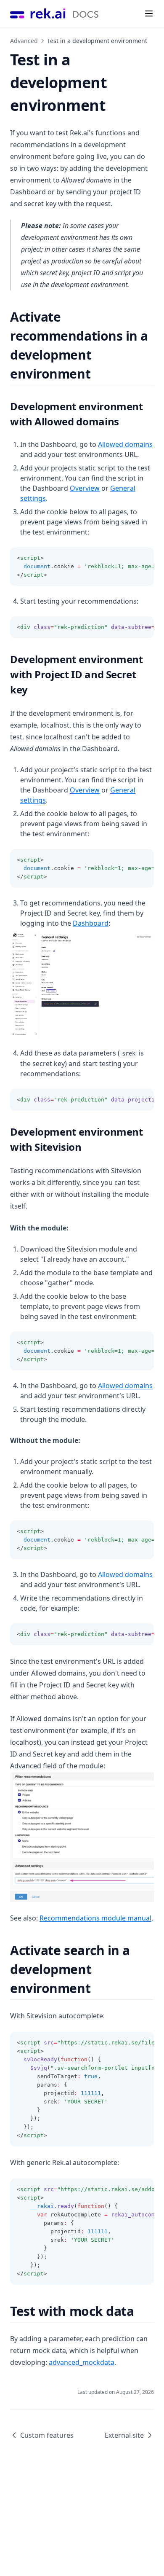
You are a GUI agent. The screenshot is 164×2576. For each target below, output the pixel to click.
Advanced (24, 41)
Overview (85, 488)
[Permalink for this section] (98, 374)
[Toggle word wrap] (129, 558)
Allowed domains (125, 444)
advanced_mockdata (82, 2362)
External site (124, 2435)
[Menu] (149, 13)
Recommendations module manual (95, 1918)
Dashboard (91, 923)
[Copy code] (143, 558)
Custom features (47, 2435)
